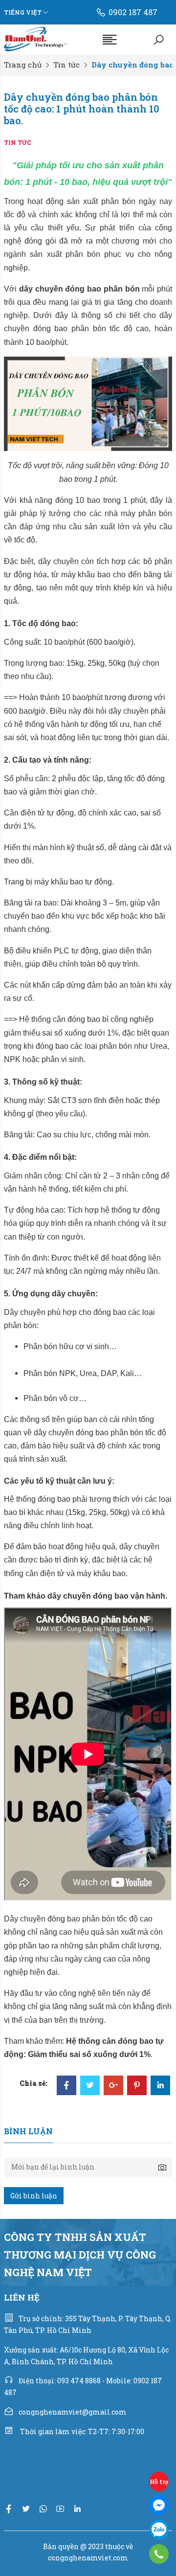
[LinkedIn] (160, 2086)
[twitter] (26, 2509)
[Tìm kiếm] (159, 39)
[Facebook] (66, 2086)
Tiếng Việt (23, 12)
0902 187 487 (133, 12)
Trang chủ (23, 65)
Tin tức (66, 65)
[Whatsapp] (43, 2509)
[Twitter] (90, 2086)
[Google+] (113, 2086)
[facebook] (9, 2509)
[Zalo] (159, 2530)
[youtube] (60, 2509)
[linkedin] (77, 2509)
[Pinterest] (137, 2086)
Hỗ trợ (159, 2482)
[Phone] (159, 2554)
